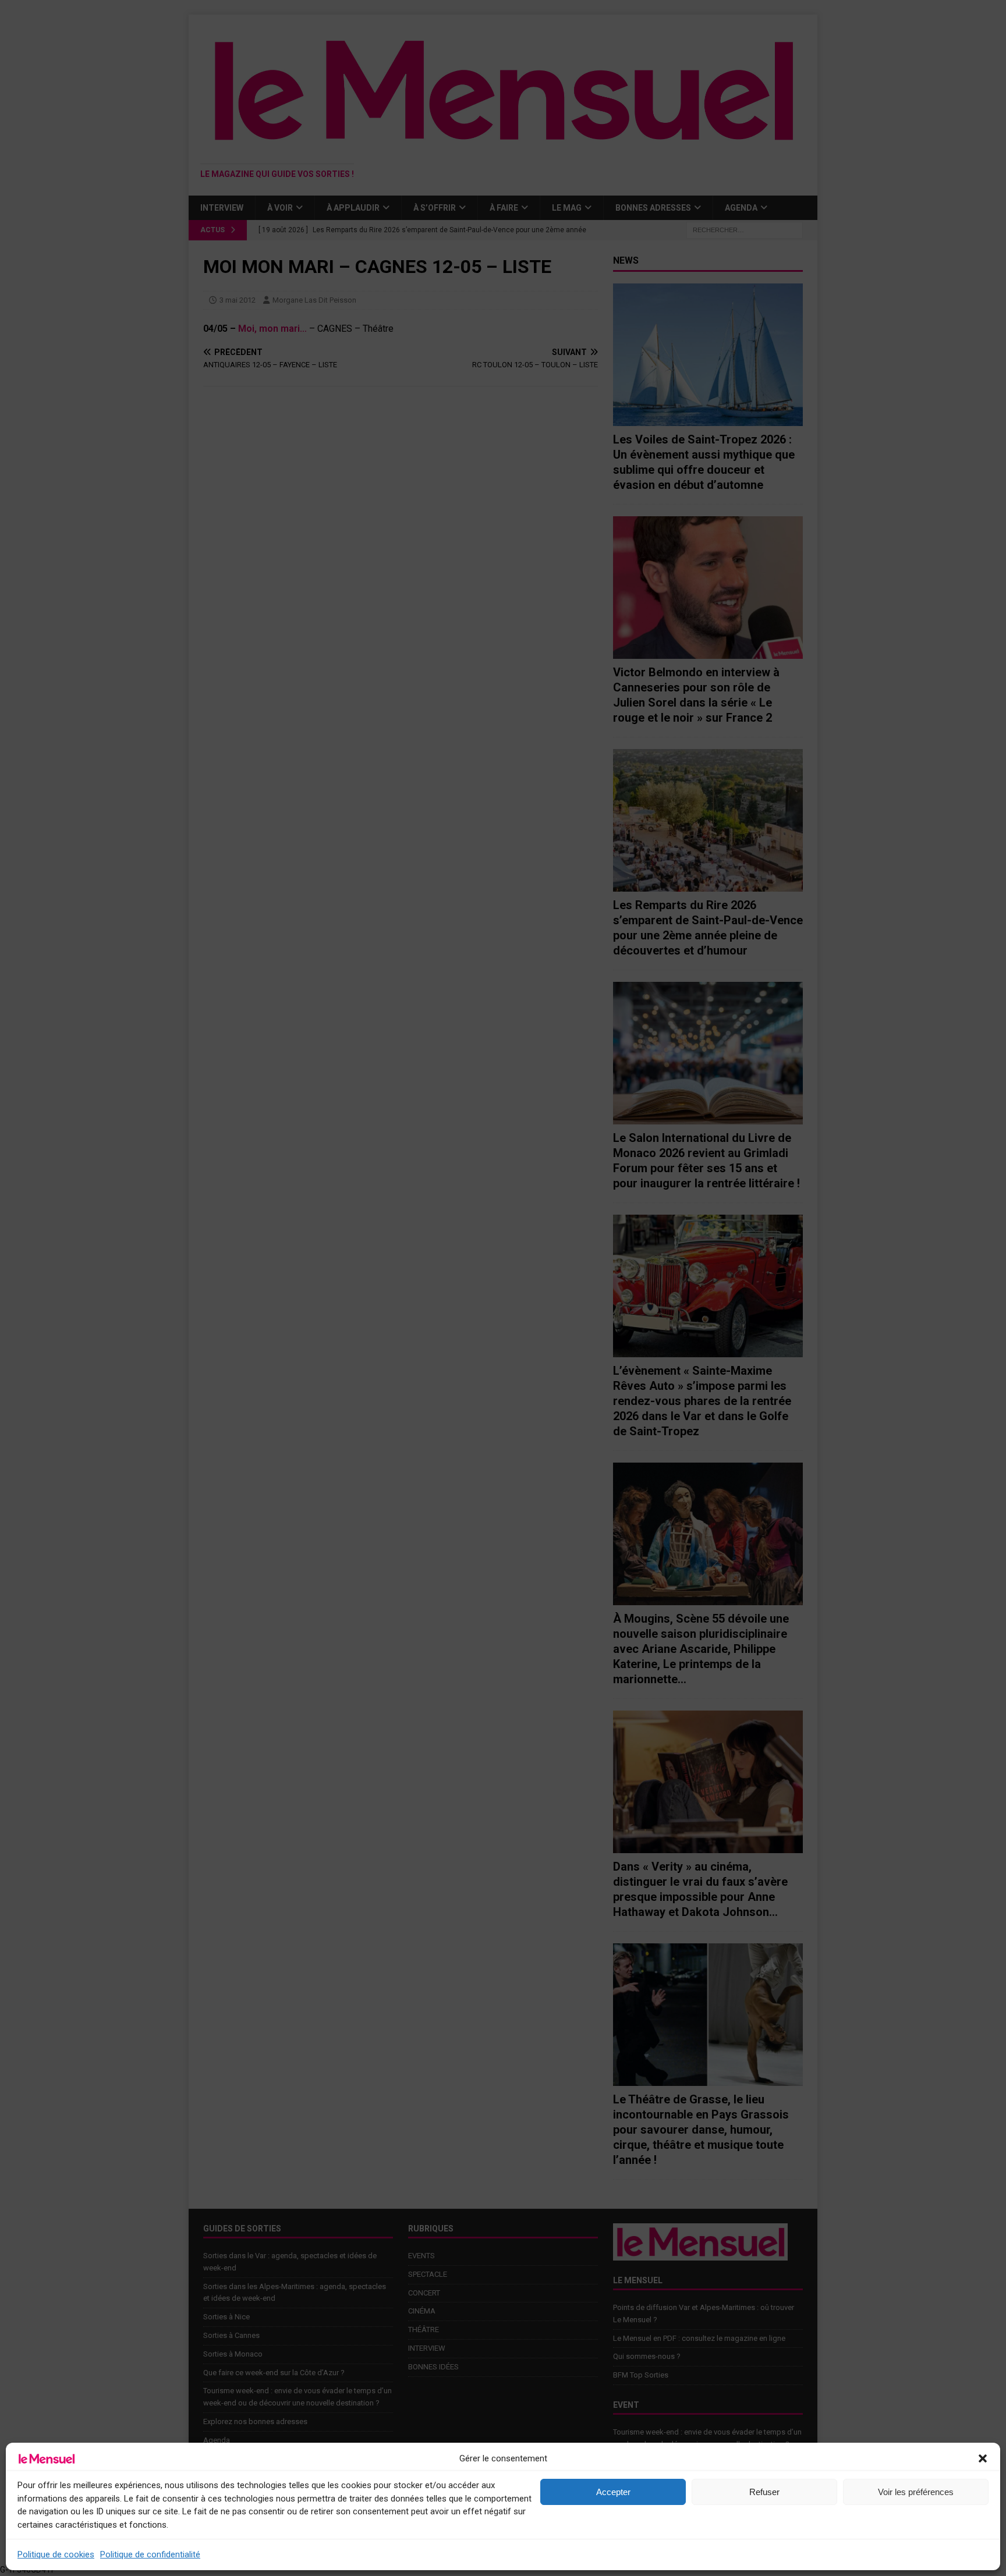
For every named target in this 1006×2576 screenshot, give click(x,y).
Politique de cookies (56, 2554)
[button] (983, 2458)
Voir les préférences (916, 2492)
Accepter (613, 2492)
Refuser (764, 2492)
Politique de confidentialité (150, 2554)
